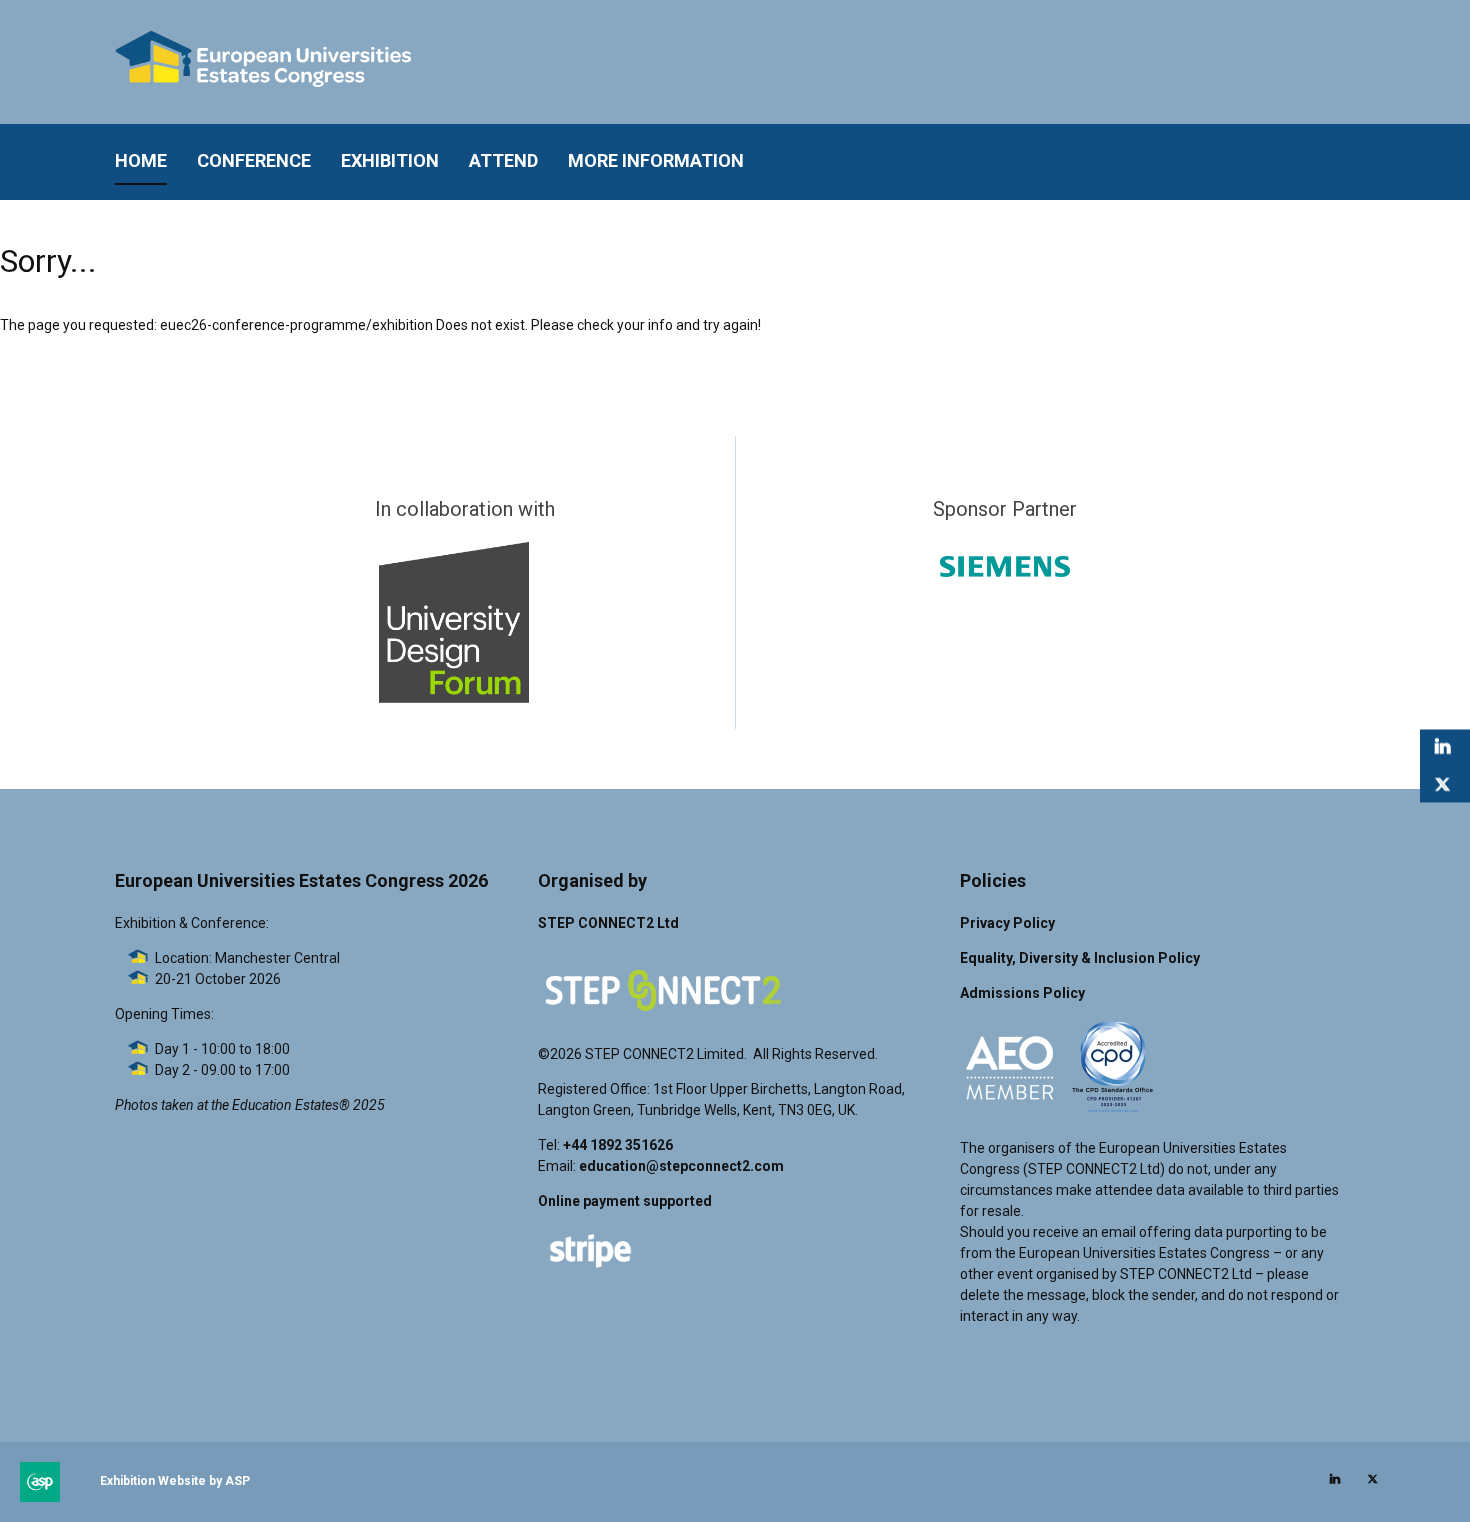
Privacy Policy (1007, 923)
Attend (503, 160)
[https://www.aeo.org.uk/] (1010, 1113)
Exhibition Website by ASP (175, 1481)
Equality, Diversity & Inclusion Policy (1080, 958)
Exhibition (390, 160)
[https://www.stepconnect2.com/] (663, 1019)
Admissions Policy (1022, 993)
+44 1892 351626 (618, 1145)
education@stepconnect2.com (681, 1166)
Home (141, 160)
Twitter (1442, 785)
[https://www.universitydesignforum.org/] (454, 698)
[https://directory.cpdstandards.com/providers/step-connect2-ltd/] (1113, 1113)
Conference (254, 160)
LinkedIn (1442, 747)
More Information (656, 160)
